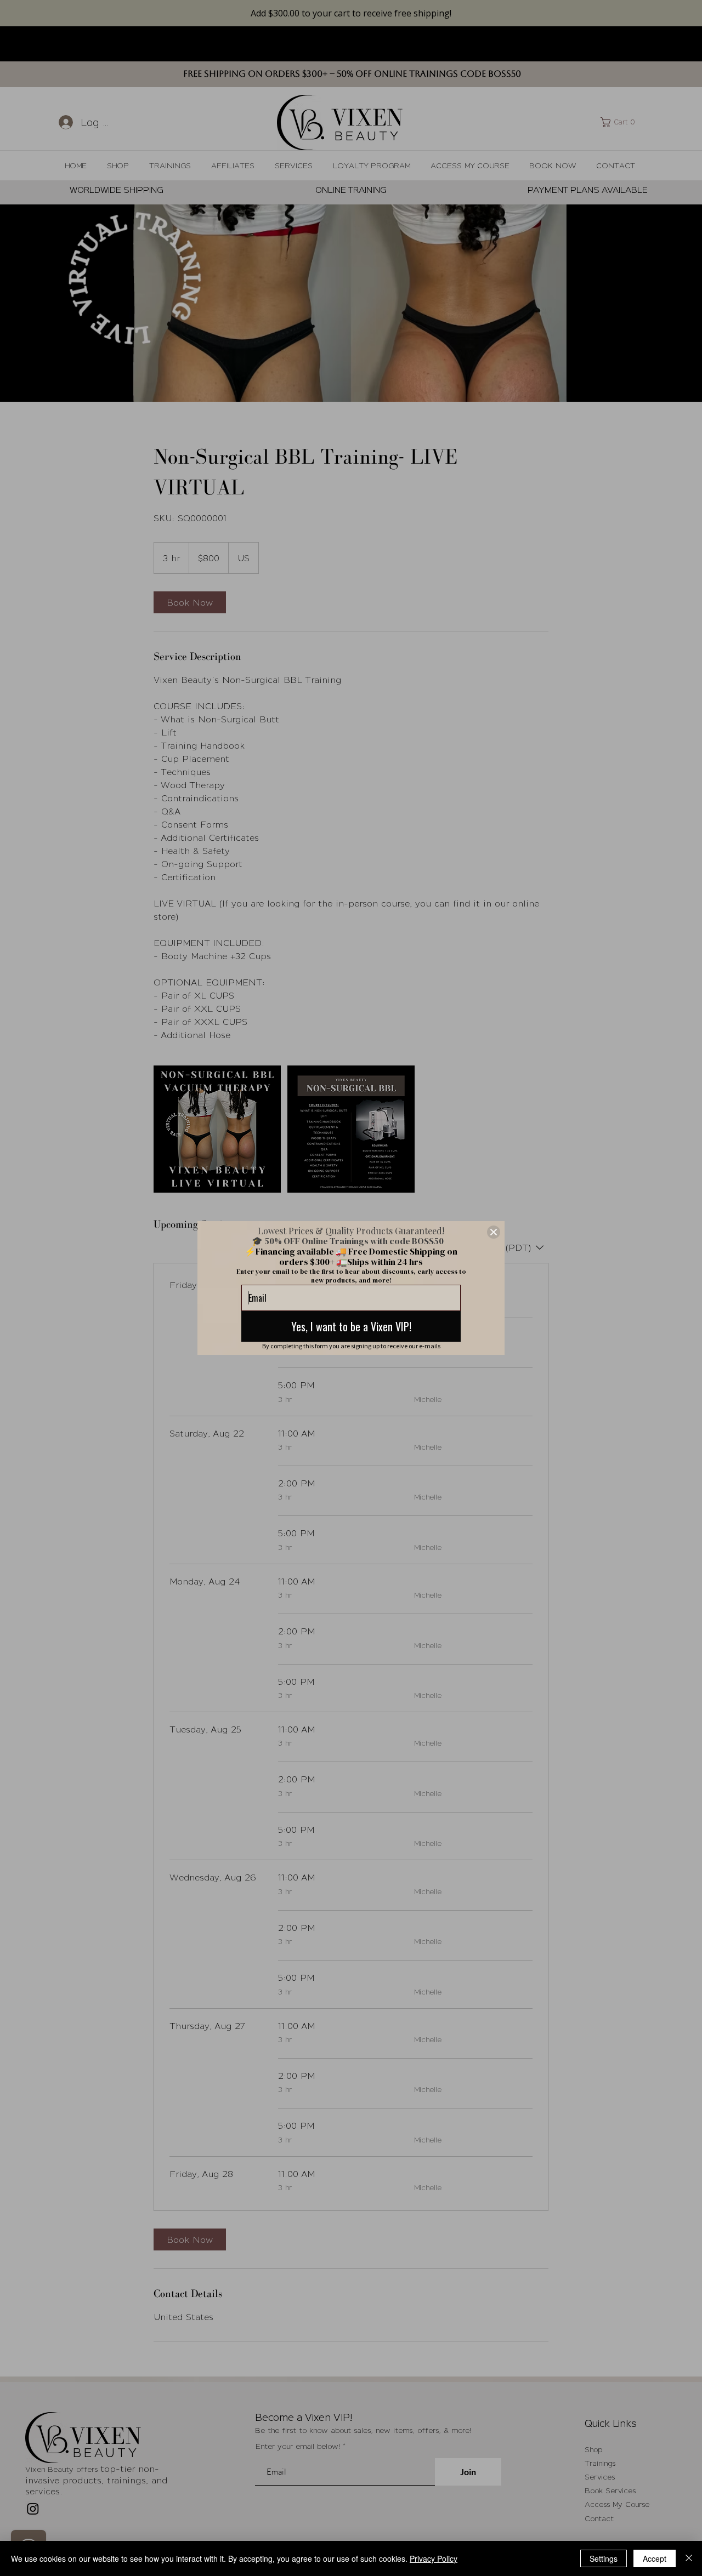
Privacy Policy (434, 2558)
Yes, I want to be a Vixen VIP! (351, 1326)
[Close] (494, 1232)
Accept (655, 2558)
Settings (604, 2558)
